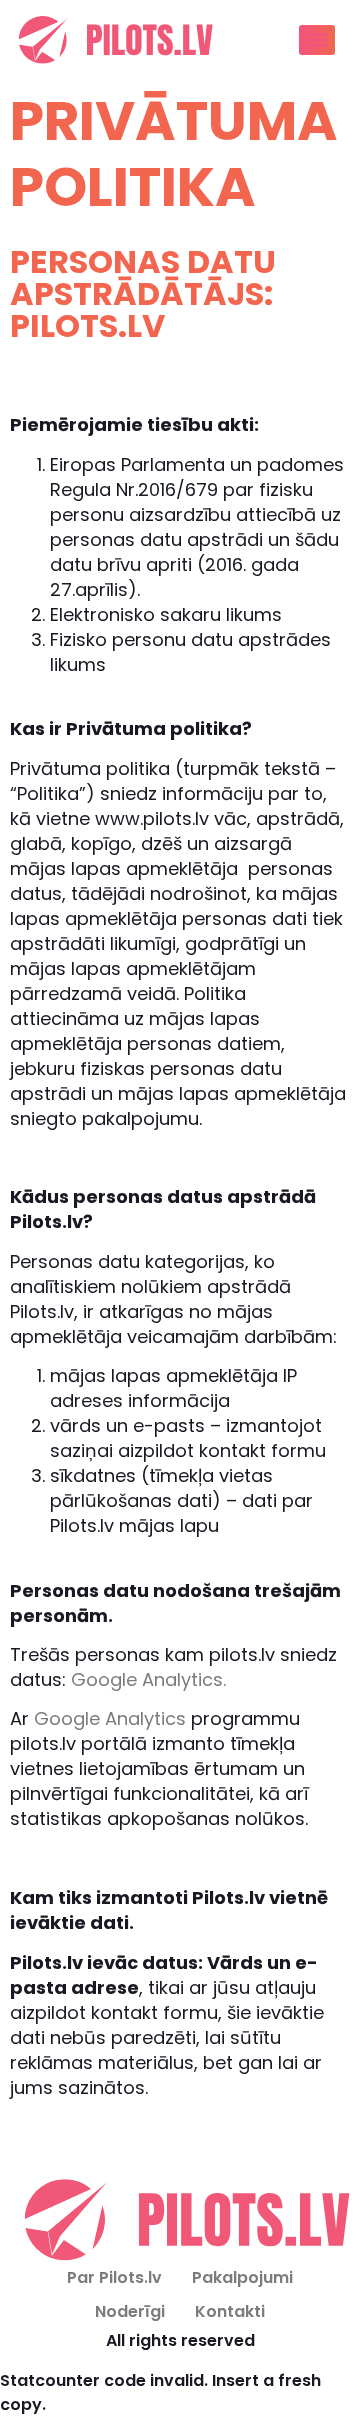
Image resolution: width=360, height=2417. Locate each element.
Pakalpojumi (242, 2277)
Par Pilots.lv (114, 2277)
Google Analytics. (148, 1679)
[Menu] (317, 40)
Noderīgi (130, 2311)
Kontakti (230, 2311)
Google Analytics (110, 1718)
